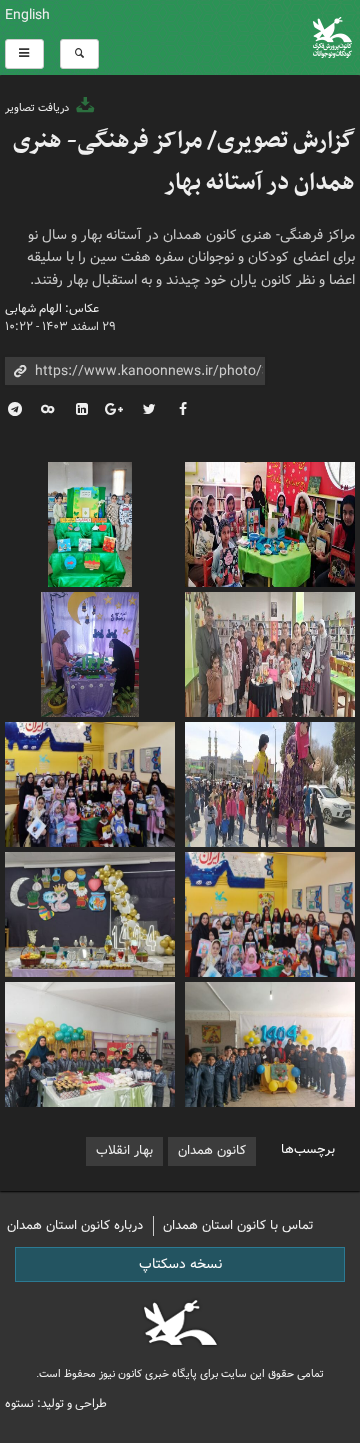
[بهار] (270, 522)
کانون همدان (212, 1150)
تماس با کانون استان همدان (238, 1225)
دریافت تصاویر (38, 108)
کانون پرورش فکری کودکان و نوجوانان (240, 37)
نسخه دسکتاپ (180, 1264)
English (27, 15)
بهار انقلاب (124, 1150)
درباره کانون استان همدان (75, 1225)
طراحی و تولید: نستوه (56, 1403)
